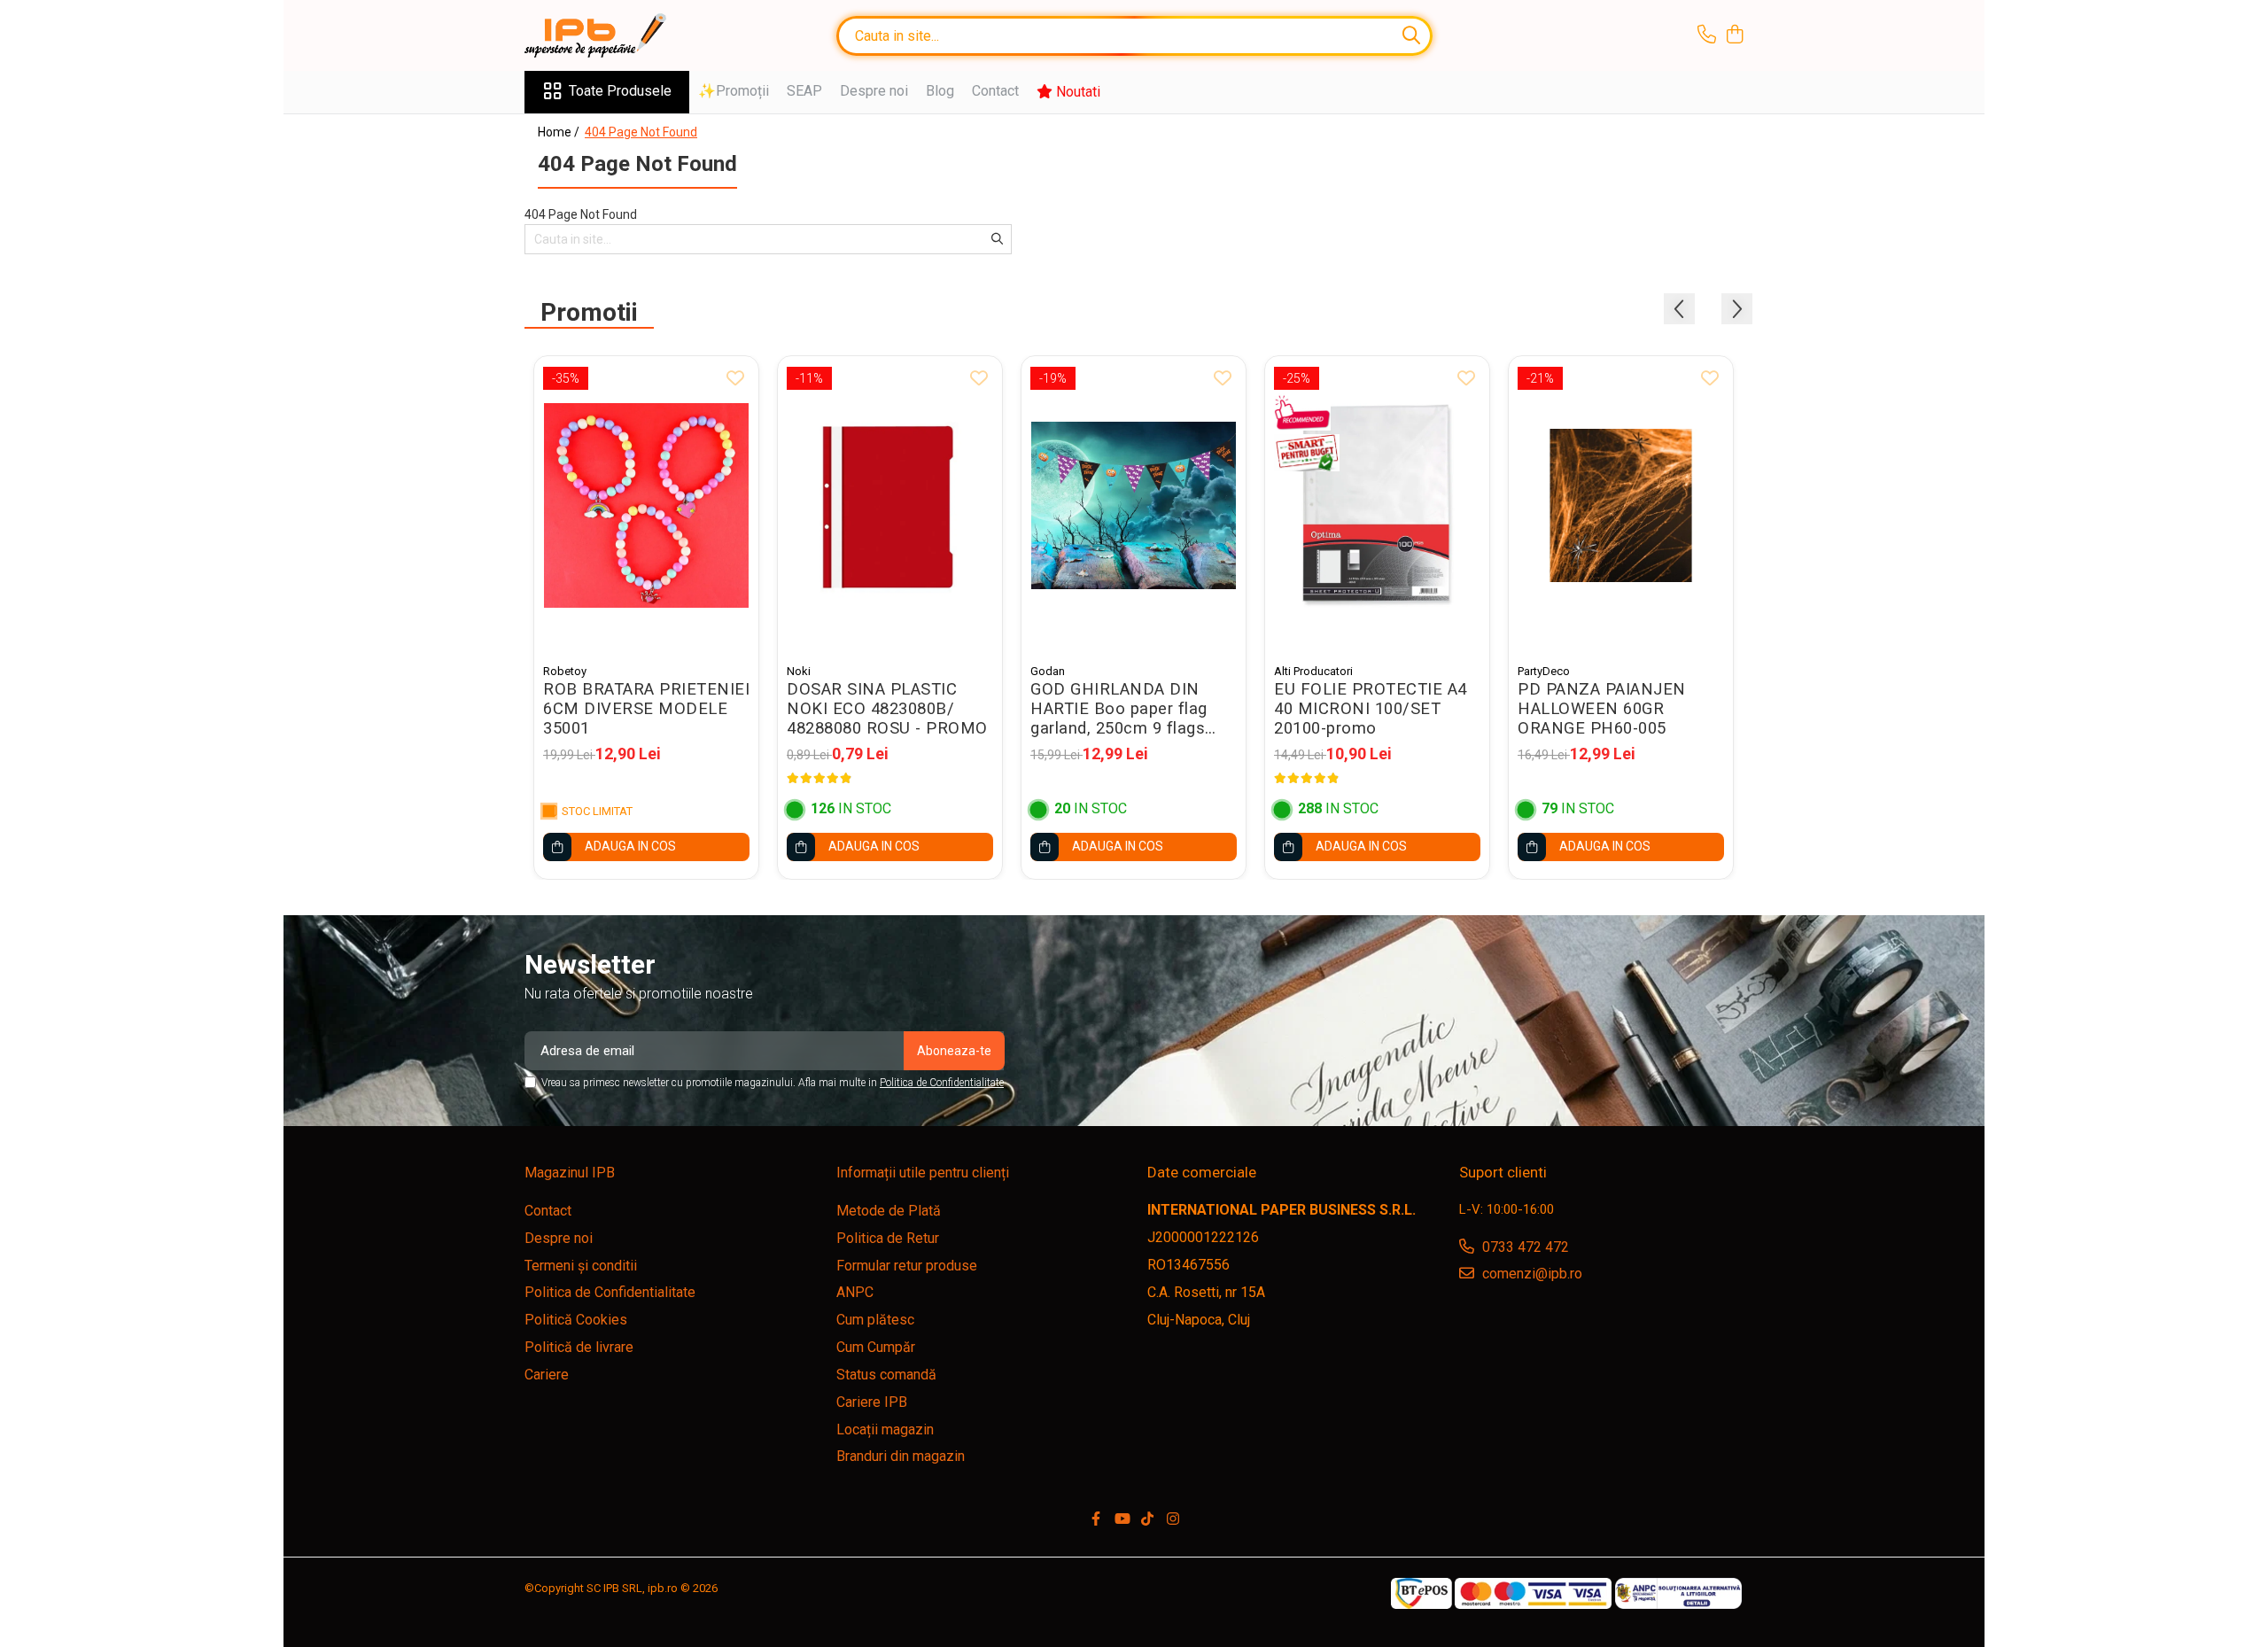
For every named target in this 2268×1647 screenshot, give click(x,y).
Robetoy (565, 671)
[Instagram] (1173, 1520)
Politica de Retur (888, 1238)
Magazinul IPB (570, 1173)
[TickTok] (1147, 1520)
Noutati (1076, 92)
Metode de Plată (889, 1211)
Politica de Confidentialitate (942, 1083)
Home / (560, 132)
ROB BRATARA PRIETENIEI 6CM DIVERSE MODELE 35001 (646, 709)
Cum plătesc (875, 1320)
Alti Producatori (1313, 671)
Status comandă (886, 1375)
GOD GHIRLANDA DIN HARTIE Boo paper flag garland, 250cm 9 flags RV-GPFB (1119, 709)
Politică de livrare (579, 1347)
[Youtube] (1122, 1520)
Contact (995, 91)
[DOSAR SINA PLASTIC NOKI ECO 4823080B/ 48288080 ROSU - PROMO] (890, 505)
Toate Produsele (620, 91)
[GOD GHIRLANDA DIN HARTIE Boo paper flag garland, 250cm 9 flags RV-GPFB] (1134, 505)
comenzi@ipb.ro (1530, 1274)
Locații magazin (885, 1429)
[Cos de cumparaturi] (1734, 35)
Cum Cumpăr (876, 1347)
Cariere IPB (872, 1402)
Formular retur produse (907, 1266)
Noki (799, 671)
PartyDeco (1544, 671)
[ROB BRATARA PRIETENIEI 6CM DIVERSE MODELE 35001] (646, 505)
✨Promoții (734, 91)
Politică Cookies (576, 1320)
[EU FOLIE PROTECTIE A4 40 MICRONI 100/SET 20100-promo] (1377, 505)
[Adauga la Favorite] (735, 379)
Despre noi (874, 91)
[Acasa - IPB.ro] (613, 35)
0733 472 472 (1524, 1247)
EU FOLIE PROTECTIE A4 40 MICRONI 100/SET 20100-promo (1371, 709)
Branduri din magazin (901, 1456)
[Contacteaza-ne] (1707, 35)
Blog (940, 91)
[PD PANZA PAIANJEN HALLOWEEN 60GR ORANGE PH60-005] (1621, 505)
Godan (1048, 671)
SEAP (804, 91)
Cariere (547, 1375)
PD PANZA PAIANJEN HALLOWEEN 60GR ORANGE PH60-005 (1602, 709)
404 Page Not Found (641, 132)
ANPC (855, 1292)
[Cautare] (1411, 36)
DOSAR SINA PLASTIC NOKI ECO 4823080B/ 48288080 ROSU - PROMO (887, 709)
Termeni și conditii (581, 1266)
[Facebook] (1096, 1520)
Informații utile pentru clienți (923, 1173)
